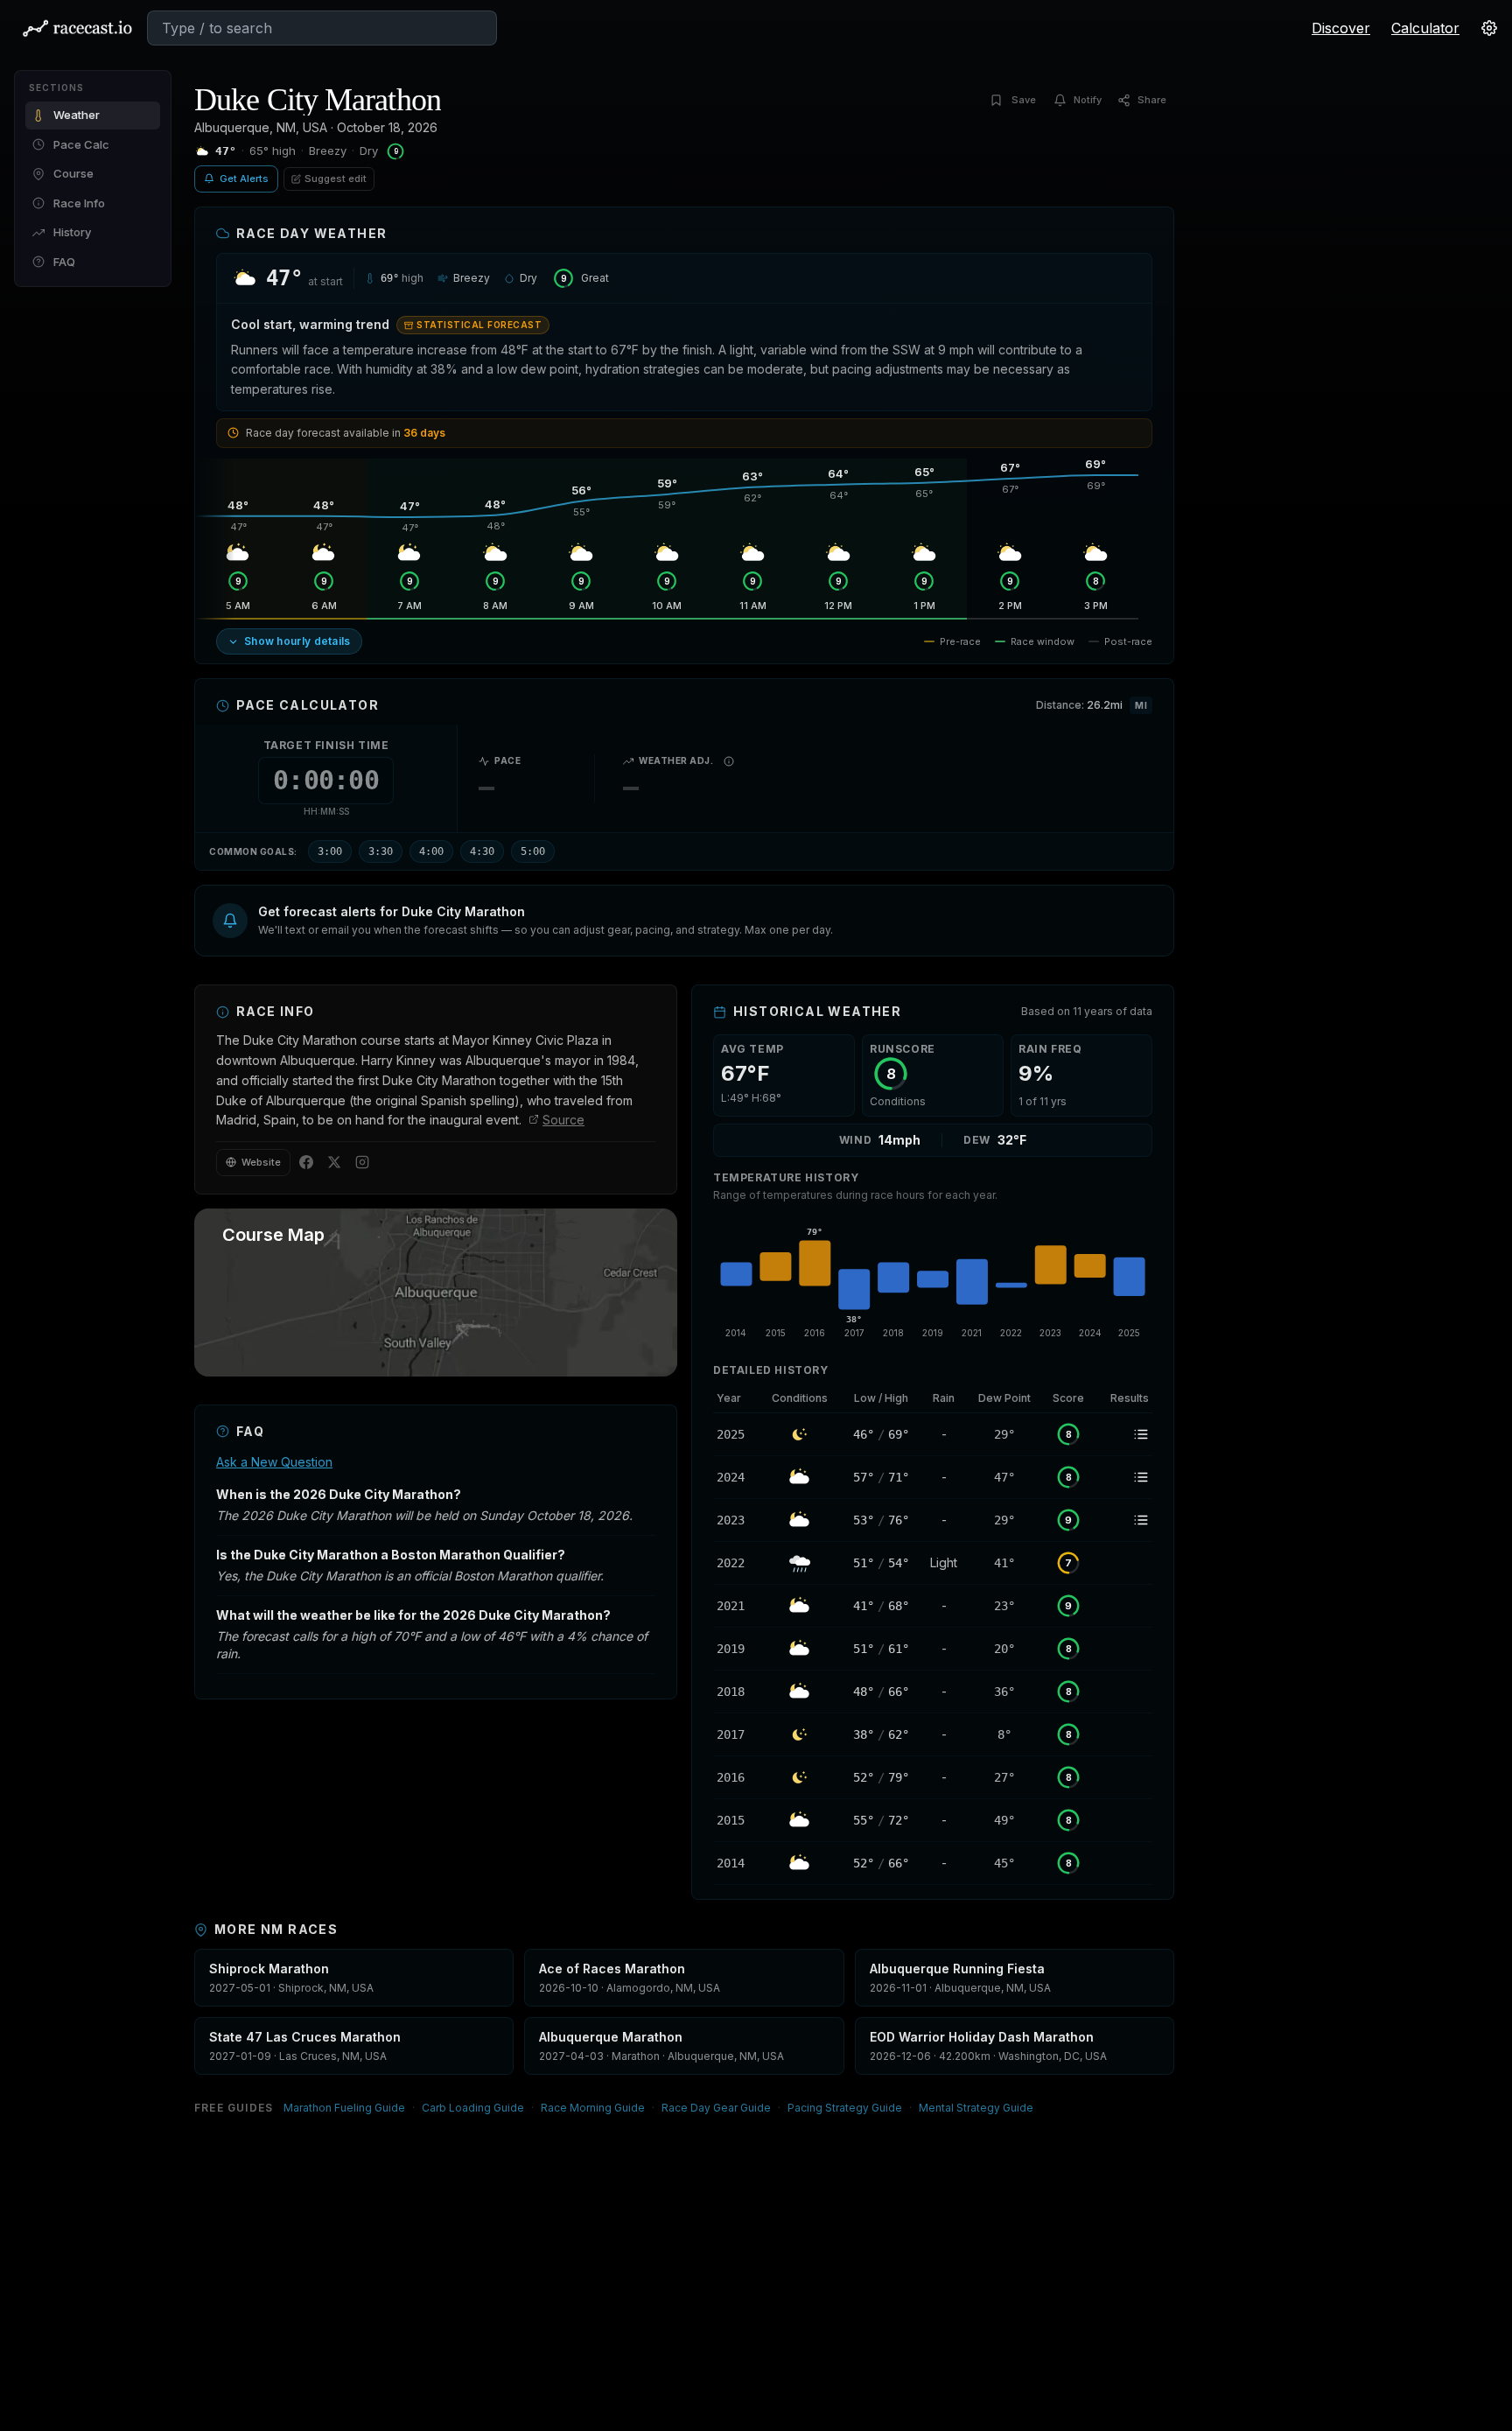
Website (261, 1162)
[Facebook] (306, 1162)
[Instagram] (362, 1162)
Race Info (79, 203)
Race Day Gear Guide (716, 2108)
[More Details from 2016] (736, 1777)
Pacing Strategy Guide (845, 2108)
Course (73, 173)
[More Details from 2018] (736, 1692)
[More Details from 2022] (736, 1563)
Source (563, 1120)
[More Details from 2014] (736, 1863)
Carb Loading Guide (473, 2108)
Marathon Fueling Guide (344, 2108)
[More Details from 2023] (736, 1520)
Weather (77, 115)
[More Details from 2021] (736, 1606)
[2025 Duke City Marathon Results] (1123, 1434)
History (72, 232)
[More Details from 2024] (736, 1477)
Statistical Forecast (479, 325)
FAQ (64, 262)
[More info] (729, 761)
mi (1141, 705)
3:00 (330, 851)
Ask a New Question (274, 1462)
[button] (684, 921)
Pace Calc (81, 144)
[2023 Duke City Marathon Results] (1123, 1520)
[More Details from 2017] (736, 1734)
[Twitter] (334, 1162)
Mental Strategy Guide (976, 2108)
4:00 (431, 851)
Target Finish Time (326, 745)
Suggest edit (336, 179)
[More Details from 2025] (736, 1434)
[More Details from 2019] (736, 1649)
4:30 (482, 851)
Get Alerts (244, 179)
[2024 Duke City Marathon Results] (1123, 1477)
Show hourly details (297, 641)
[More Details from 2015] (736, 1820)
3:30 (381, 851)
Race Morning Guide (593, 2108)
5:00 (533, 851)
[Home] (77, 28)
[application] (933, 1279)
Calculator (1425, 28)
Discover (1341, 28)
